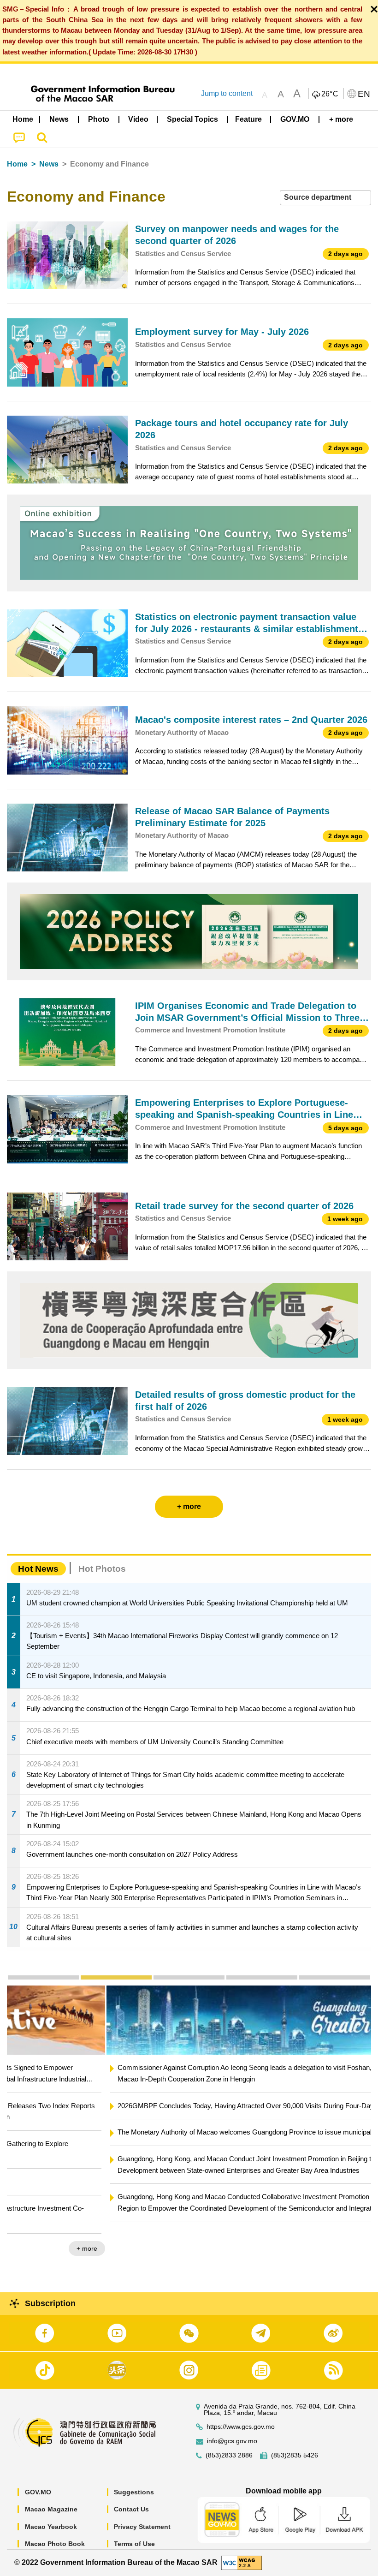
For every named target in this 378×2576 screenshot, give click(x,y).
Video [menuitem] (138, 119)
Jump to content (227, 93)
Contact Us (131, 2509)
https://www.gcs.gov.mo (241, 2427)
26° (330, 94)
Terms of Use (134, 2544)
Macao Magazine (51, 2509)
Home (17, 164)
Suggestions (134, 2492)
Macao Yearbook (51, 2527)
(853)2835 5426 (295, 2455)
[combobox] (325, 198)
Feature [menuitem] (248, 119)
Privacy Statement (142, 2527)
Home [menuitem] (23, 119)
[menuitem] (59, 119)
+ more (353, 2237)
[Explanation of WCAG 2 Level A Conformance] (242, 2562)
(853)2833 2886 (229, 2455)
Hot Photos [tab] (102, 1569)
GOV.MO (38, 2492)
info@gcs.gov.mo (232, 2441)
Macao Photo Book (55, 2544)
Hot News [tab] (38, 1569)
